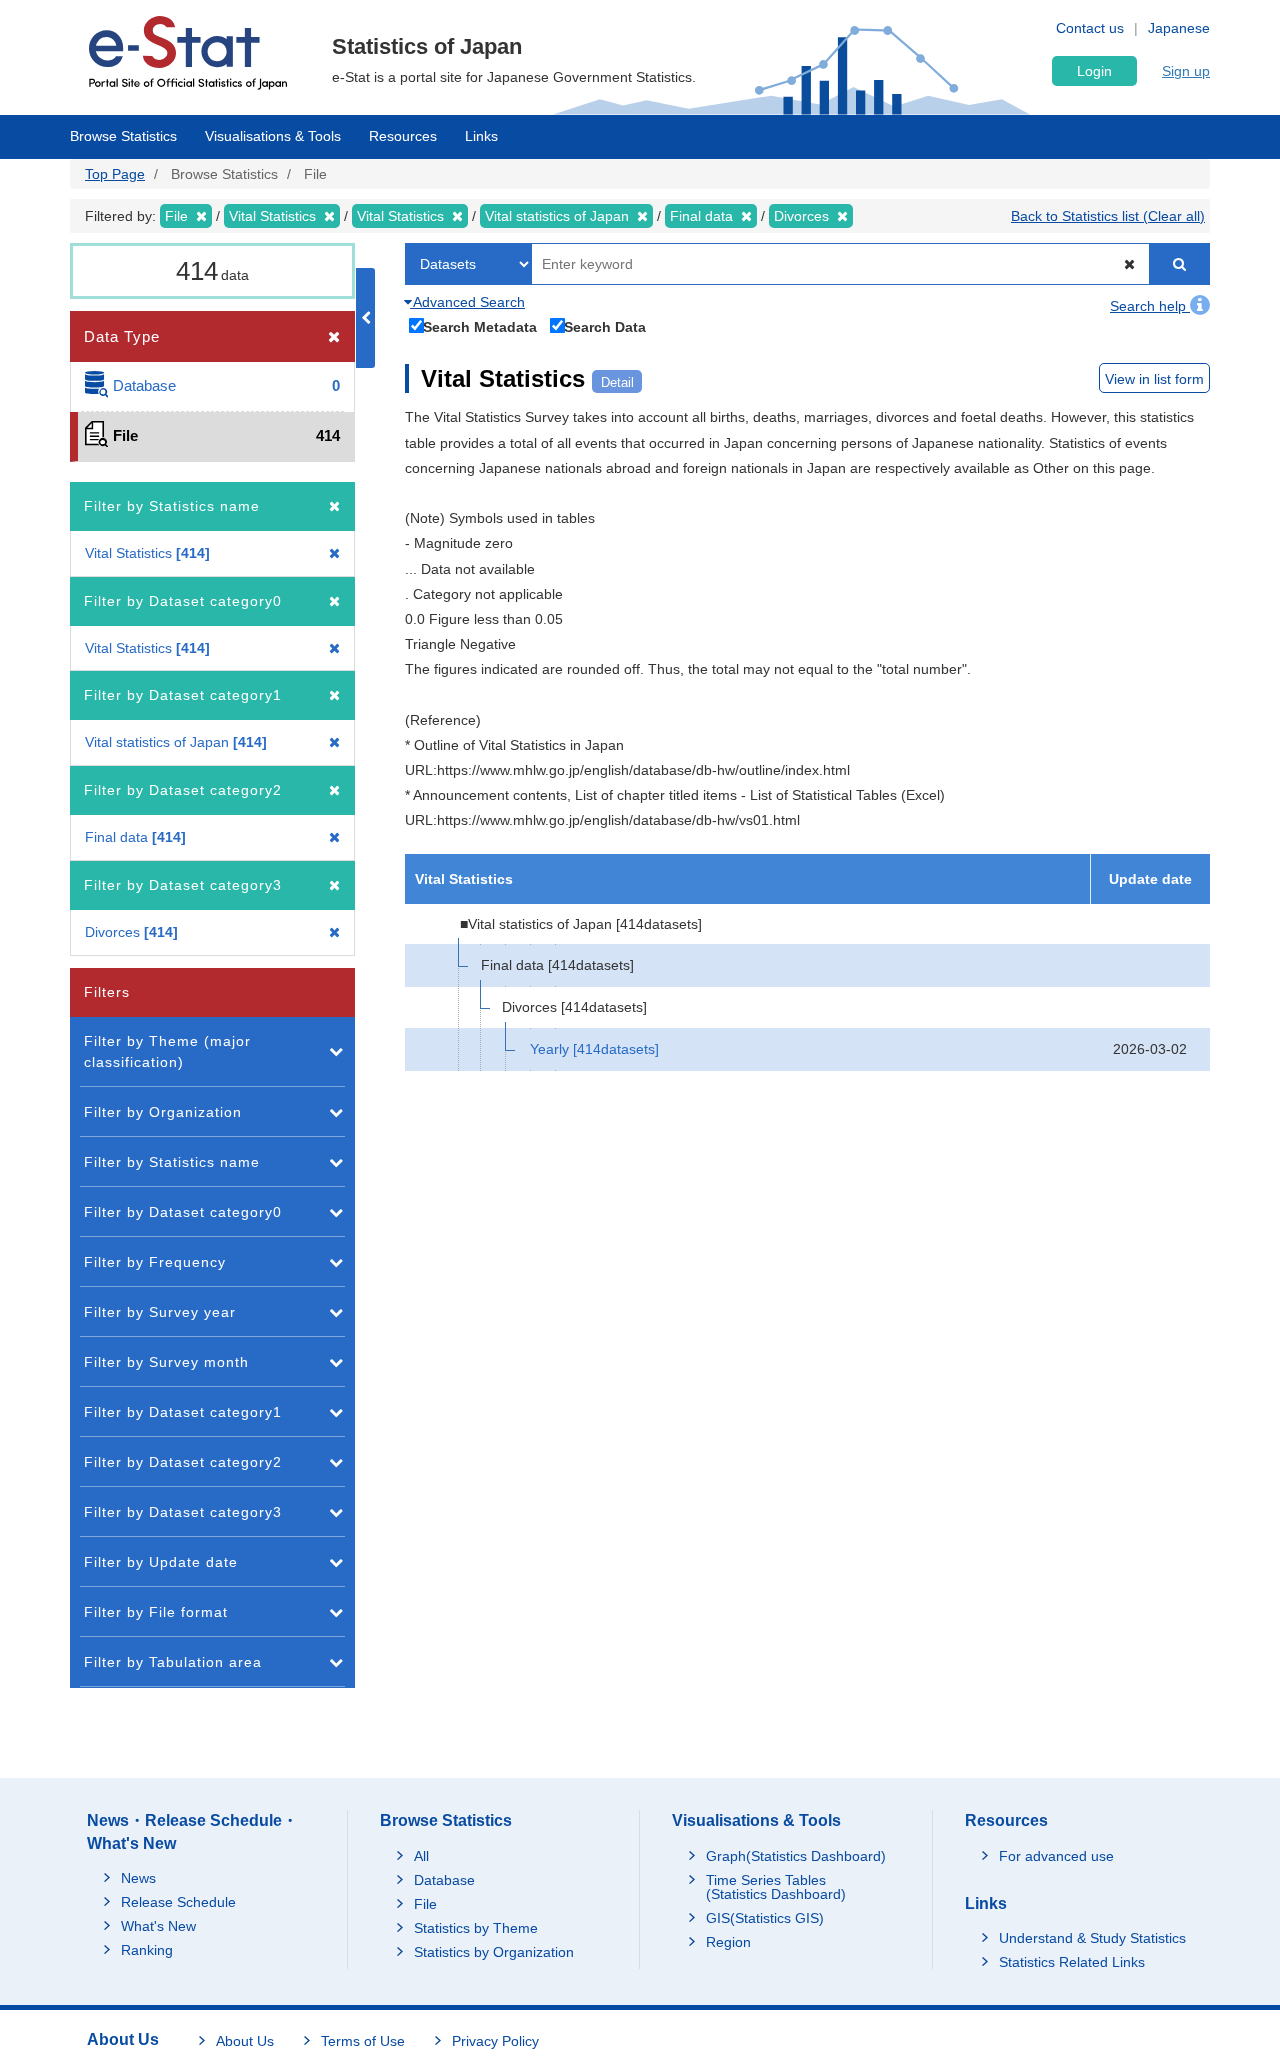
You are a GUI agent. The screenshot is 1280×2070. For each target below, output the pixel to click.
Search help (1150, 306)
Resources (403, 136)
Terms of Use (363, 2041)
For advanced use (1056, 1856)
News (138, 1878)
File (425, 1904)
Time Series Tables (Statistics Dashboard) (776, 1887)
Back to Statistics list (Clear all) (1108, 216)
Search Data (605, 326)
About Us (245, 2041)
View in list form (1154, 379)
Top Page (115, 174)
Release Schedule (178, 1902)
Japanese (1179, 28)
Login (1094, 71)
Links (481, 136)
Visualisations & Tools (273, 136)
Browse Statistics (123, 136)
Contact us (1090, 28)
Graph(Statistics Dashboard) (796, 1856)
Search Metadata (480, 326)
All (421, 1856)
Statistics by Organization (494, 1952)
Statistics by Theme (476, 1928)
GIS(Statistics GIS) (765, 1918)
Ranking (147, 1950)
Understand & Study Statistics (1092, 1938)
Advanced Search (467, 302)
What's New (158, 1926)
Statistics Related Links (1072, 1962)
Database (444, 1880)
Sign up (1186, 71)
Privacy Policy (495, 2041)
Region (728, 1942)
